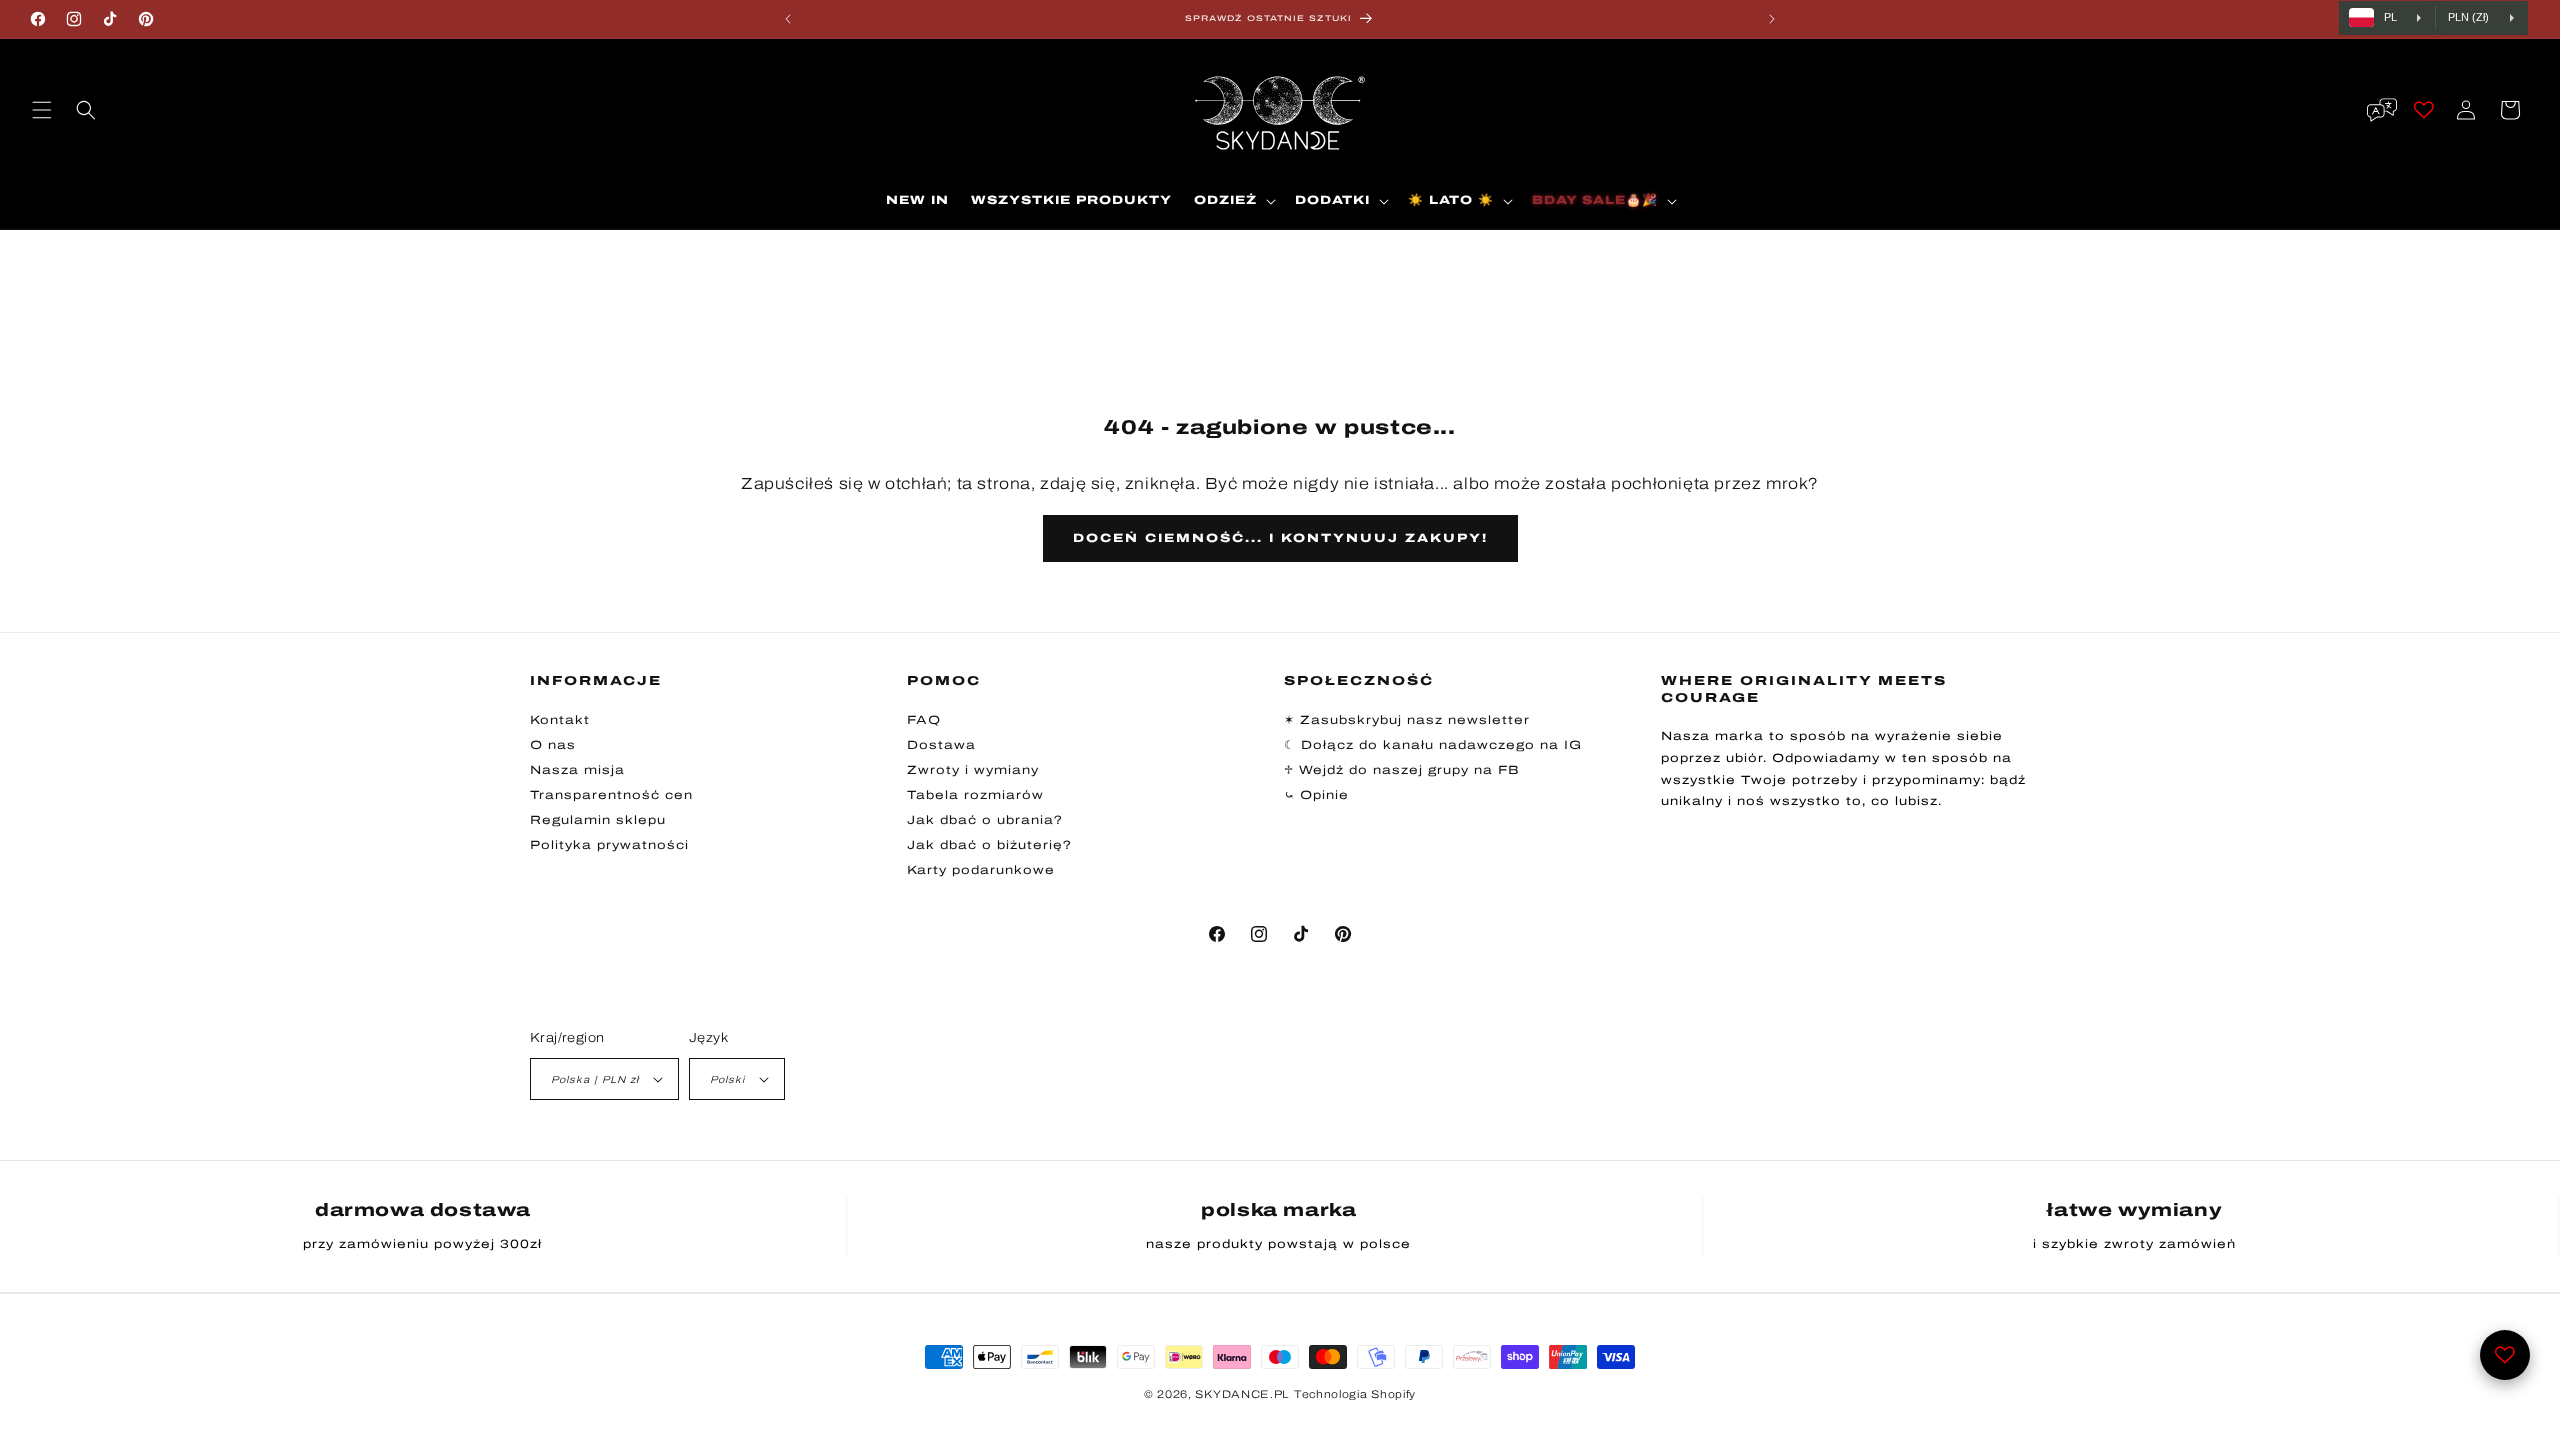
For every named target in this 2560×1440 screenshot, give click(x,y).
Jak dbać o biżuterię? (989, 845)
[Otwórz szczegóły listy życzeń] (2505, 1355)
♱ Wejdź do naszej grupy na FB (1402, 770)
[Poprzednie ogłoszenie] (788, 19)
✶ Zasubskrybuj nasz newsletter (1407, 720)
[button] (42, 110)
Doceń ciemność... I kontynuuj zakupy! (1280, 538)
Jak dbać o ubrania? (985, 820)
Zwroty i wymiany (973, 770)
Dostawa (941, 745)
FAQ (924, 720)
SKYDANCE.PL (1242, 1394)
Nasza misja (577, 770)
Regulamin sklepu (598, 820)
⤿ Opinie (1316, 795)
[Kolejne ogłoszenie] (1772, 19)
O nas (553, 745)
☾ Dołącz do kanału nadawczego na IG (1433, 745)
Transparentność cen (611, 795)
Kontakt (560, 720)
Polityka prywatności (609, 845)
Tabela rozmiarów (975, 795)
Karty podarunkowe (981, 870)
